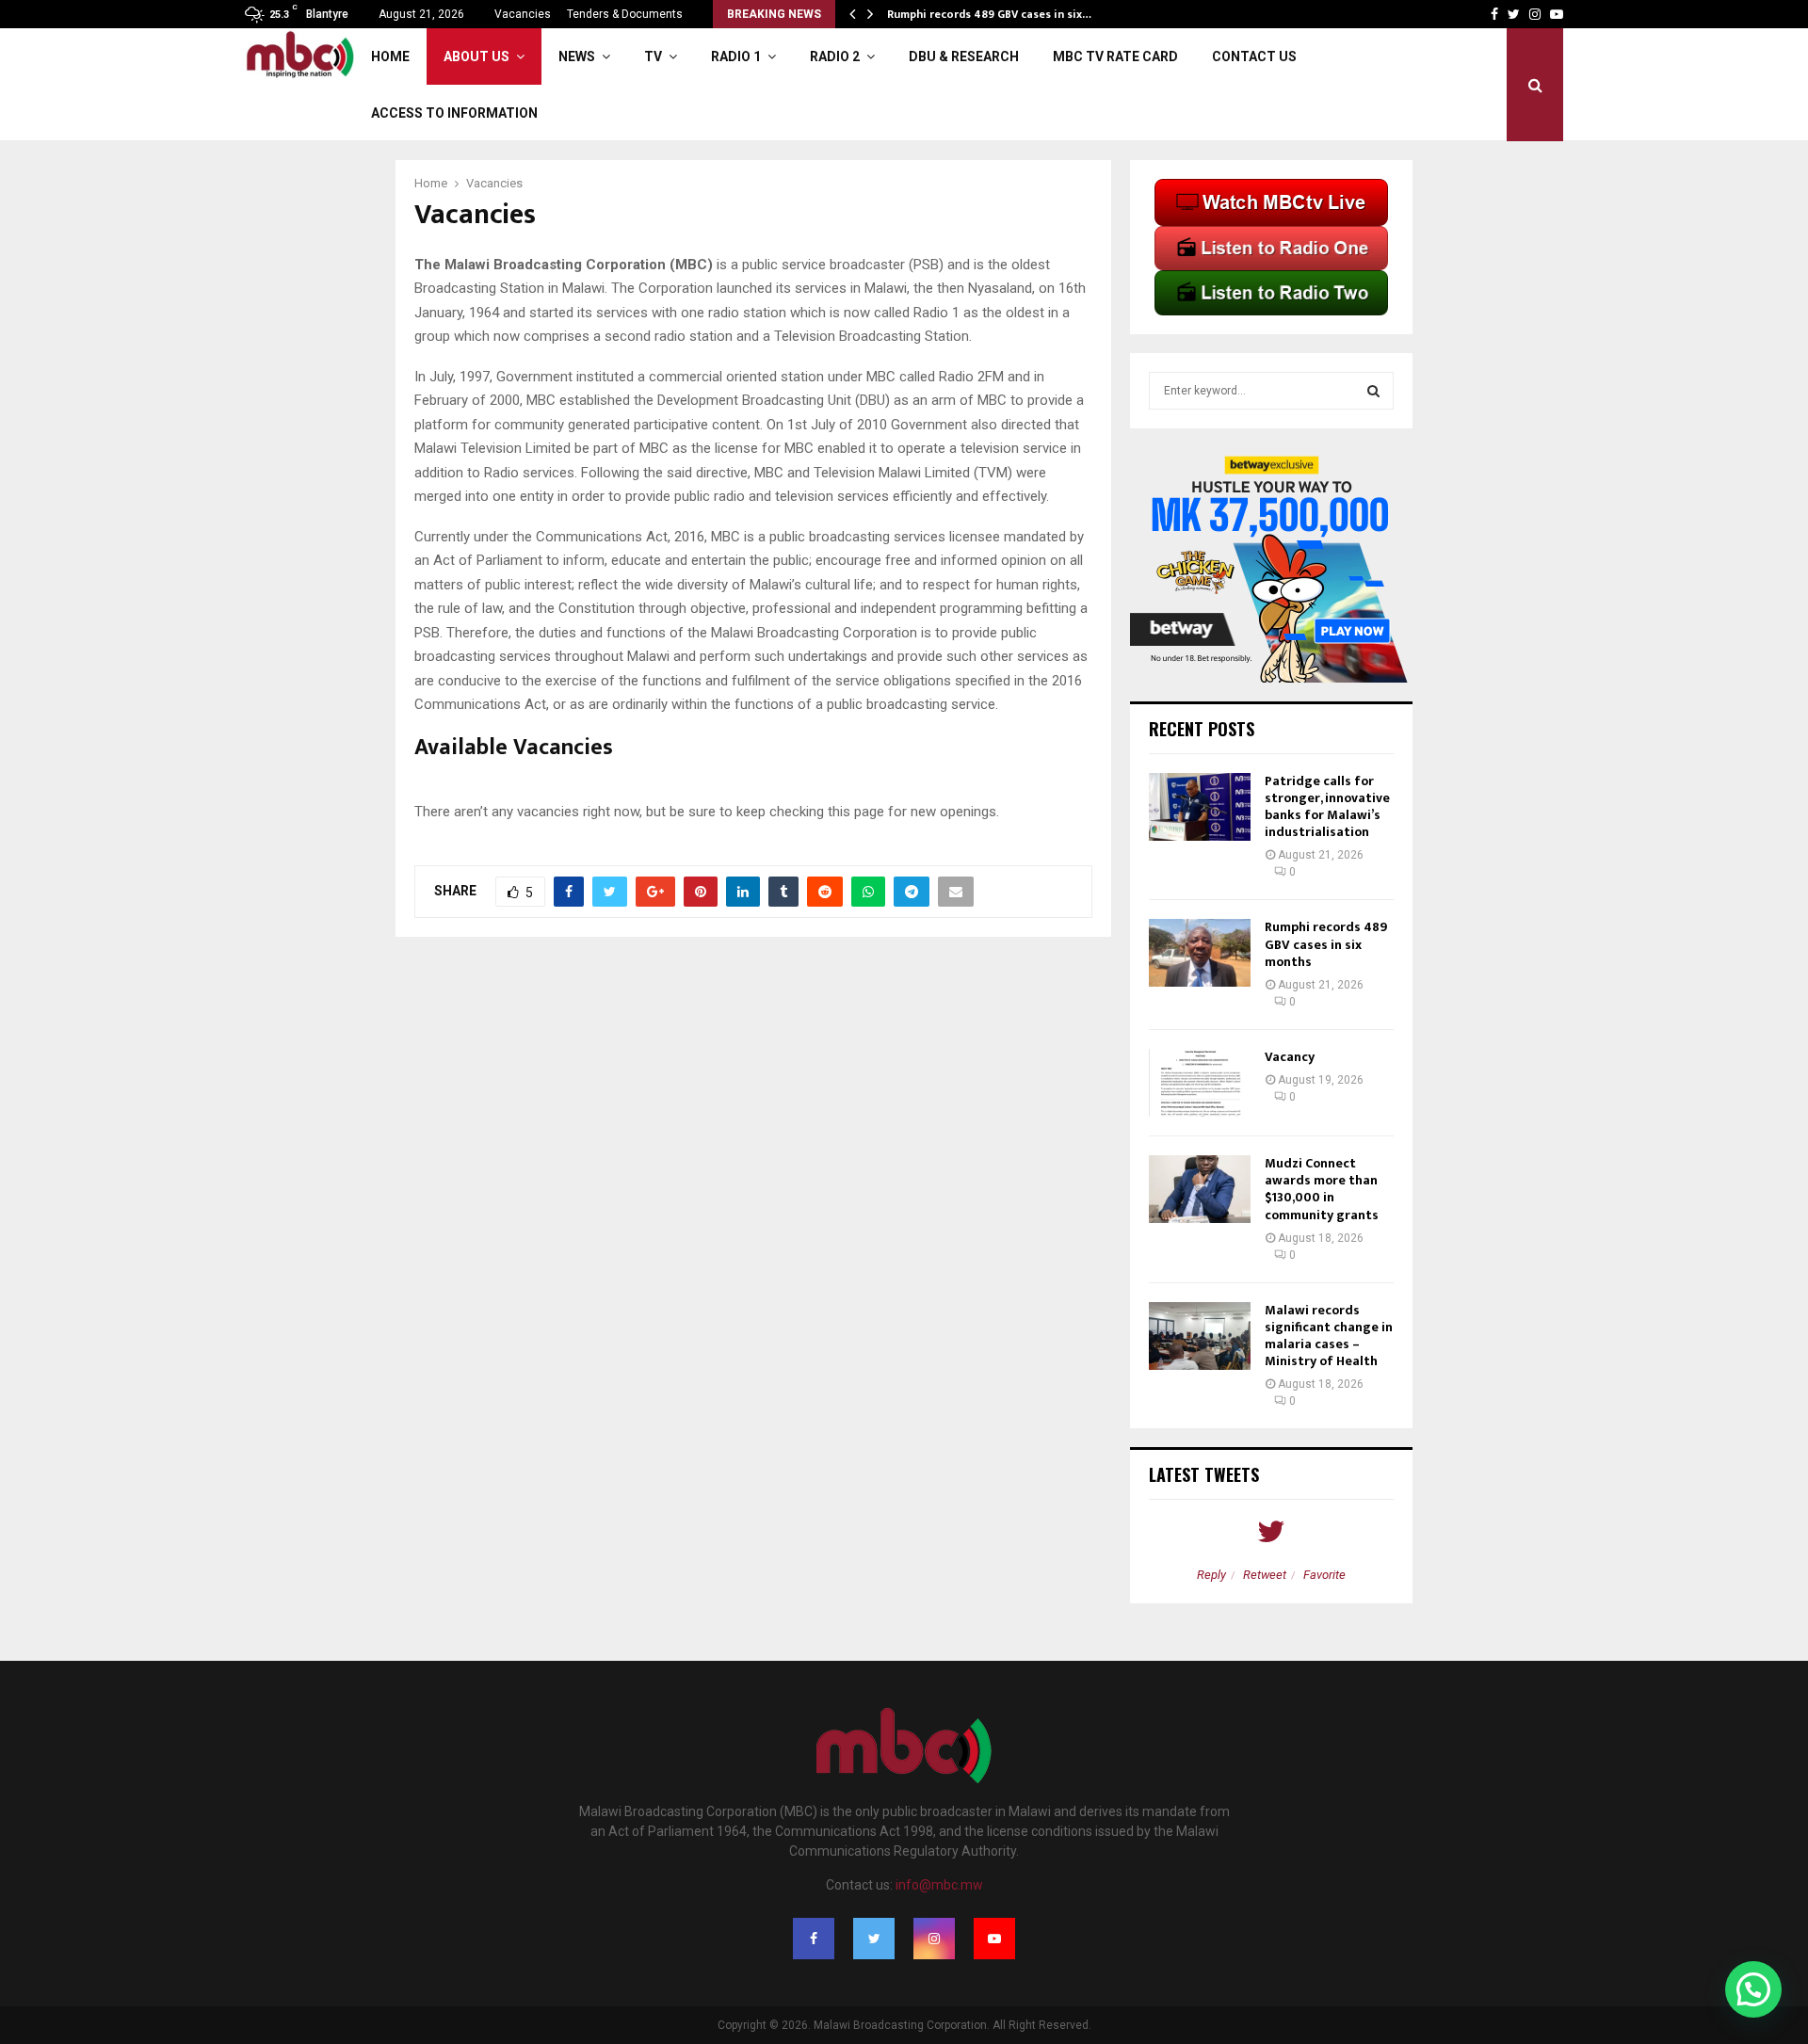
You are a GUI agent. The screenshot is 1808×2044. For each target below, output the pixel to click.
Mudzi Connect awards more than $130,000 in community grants (1322, 1189)
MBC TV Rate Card (1115, 56)
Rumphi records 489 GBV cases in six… (996, 14)
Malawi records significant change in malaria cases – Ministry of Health (1329, 1336)
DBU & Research (964, 56)
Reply (1211, 1575)
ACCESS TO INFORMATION (454, 113)
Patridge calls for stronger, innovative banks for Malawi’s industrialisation (1327, 807)
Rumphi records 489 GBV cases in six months (1326, 944)
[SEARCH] (1373, 391)
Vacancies (523, 14)
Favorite (1324, 1575)
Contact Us (1254, 56)
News (577, 56)
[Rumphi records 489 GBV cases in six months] (1200, 953)
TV (653, 56)
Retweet (1265, 1575)
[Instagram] (934, 1939)
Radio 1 (736, 56)
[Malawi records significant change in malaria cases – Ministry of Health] (1200, 1336)
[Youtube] (994, 1939)
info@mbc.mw (939, 1885)
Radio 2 (835, 56)
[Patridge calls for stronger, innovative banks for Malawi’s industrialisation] (1200, 807)
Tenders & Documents (625, 14)
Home (390, 56)
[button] (1753, 1989)
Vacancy (1290, 1057)
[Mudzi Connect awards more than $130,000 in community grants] (1200, 1189)
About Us (476, 56)
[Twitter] (874, 1939)
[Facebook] (814, 1939)
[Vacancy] (1200, 1083)
